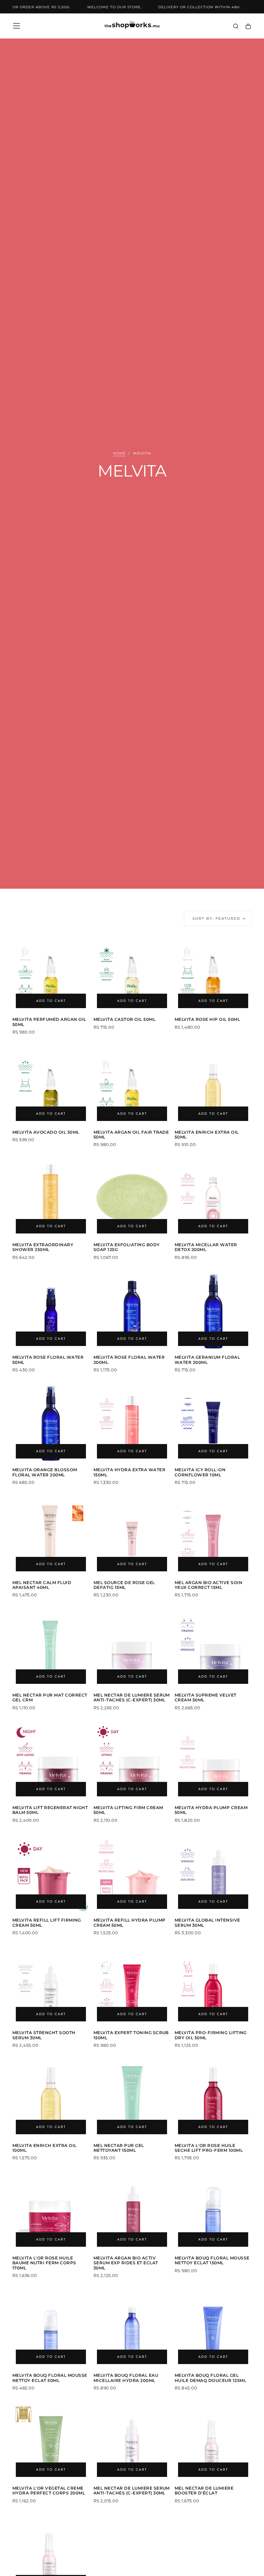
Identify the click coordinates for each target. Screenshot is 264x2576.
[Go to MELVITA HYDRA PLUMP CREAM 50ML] (213, 1761)
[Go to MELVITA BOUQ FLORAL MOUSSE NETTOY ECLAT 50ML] (51, 2329)
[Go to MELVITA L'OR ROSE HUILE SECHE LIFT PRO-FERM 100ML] (213, 2099)
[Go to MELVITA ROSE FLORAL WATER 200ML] (132, 1311)
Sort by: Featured (216, 918)
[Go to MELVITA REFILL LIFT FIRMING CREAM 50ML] (51, 1874)
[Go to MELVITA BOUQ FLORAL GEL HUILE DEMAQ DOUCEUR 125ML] (213, 2329)
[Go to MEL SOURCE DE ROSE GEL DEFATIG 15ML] (132, 1536)
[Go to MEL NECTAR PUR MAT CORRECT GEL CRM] (51, 1649)
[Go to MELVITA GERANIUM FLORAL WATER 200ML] (213, 1311)
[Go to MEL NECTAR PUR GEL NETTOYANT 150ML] (132, 2099)
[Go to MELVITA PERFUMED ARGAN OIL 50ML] (51, 973)
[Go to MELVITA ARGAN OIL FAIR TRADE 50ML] (132, 1086)
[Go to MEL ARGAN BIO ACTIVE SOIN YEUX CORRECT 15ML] (213, 1536)
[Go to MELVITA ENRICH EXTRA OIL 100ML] (51, 2099)
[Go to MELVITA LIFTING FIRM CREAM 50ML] (132, 1761)
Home (119, 453)
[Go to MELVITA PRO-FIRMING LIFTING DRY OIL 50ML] (213, 1986)
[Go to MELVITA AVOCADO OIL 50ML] (51, 1086)
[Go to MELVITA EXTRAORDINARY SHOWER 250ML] (51, 1198)
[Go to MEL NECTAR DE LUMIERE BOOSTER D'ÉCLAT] (213, 2442)
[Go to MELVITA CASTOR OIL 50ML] (132, 973)
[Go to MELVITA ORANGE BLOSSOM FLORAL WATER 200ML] (51, 1423)
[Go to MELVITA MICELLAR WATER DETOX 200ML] (213, 1198)
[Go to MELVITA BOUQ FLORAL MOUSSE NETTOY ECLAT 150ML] (213, 2212)
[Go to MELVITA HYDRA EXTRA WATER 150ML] (132, 1423)
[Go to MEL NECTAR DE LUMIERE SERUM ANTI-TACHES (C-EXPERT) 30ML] (132, 1649)
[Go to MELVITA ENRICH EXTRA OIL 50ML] (213, 1086)
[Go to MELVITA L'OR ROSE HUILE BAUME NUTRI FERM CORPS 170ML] (51, 2212)
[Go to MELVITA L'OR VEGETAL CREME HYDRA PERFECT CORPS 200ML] (51, 2442)
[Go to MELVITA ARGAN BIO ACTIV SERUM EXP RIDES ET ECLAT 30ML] (132, 2212)
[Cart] (248, 27)
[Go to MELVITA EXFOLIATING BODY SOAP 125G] (132, 1198)
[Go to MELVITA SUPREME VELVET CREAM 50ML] (213, 1649)
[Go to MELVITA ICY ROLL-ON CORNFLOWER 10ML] (213, 1423)
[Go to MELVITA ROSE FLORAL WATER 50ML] (51, 1311)
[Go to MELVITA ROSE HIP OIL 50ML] (213, 973)
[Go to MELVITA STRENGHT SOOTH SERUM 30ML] (51, 1986)
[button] (16, 26)
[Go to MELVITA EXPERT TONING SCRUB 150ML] (132, 1986)
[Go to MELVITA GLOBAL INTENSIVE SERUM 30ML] (213, 1874)
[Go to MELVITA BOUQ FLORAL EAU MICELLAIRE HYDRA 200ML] (132, 2329)
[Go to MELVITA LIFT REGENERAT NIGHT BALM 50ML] (51, 1761)
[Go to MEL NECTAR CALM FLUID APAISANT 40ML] (51, 1536)
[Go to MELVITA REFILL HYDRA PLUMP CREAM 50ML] (132, 1874)
